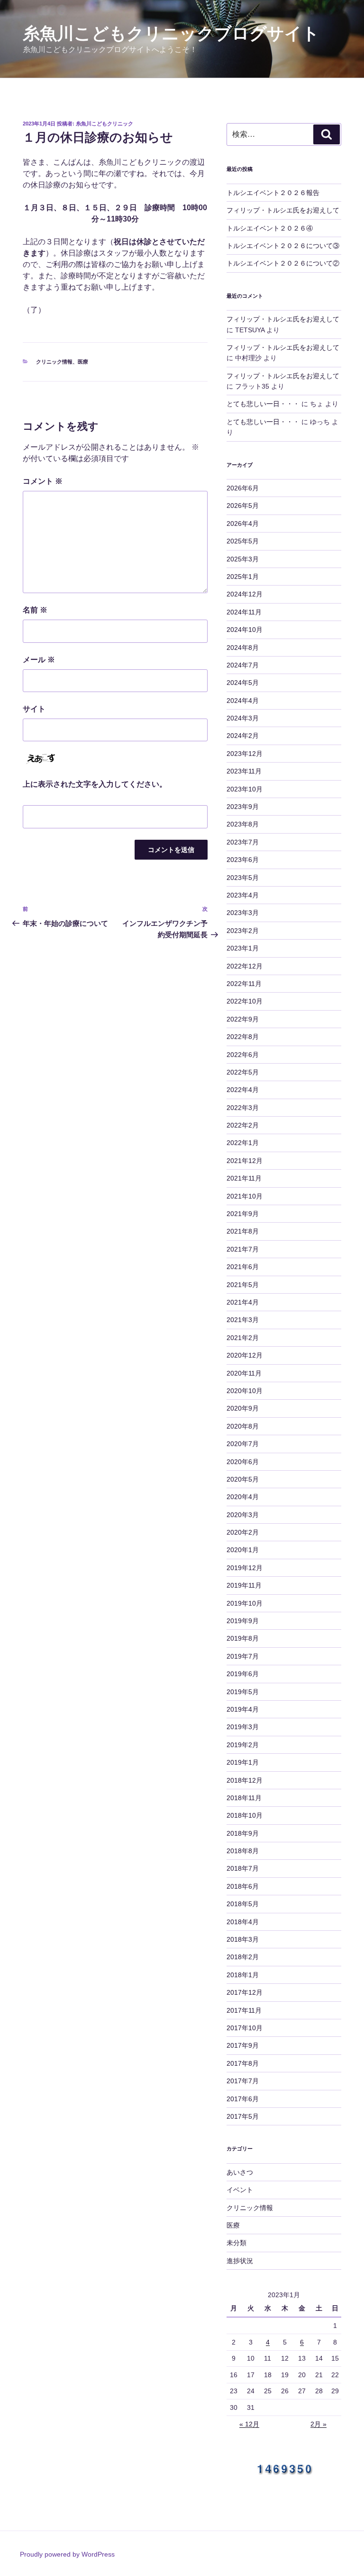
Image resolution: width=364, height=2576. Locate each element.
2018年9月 (243, 1833)
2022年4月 (243, 1090)
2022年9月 (243, 1019)
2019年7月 (243, 1656)
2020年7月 (243, 1444)
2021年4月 (243, 1302)
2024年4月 (243, 701)
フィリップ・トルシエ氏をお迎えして (283, 210)
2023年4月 (243, 895)
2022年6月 (243, 1055)
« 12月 (249, 2424)
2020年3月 (243, 1515)
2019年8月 (243, 1638)
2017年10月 (245, 2028)
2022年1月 (243, 1143)
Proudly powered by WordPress (67, 2554)
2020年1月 (243, 1550)
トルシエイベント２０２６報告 (273, 193)
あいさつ (240, 2172)
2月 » (318, 2424)
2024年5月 (243, 683)
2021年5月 (243, 1285)
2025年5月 (243, 541)
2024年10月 (245, 630)
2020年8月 (243, 1426)
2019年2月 (243, 1745)
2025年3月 (243, 559)
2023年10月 (245, 789)
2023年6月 (243, 860)
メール (39, 660)
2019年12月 (245, 1568)
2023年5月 (243, 878)
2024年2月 (243, 736)
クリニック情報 (54, 362)
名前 (35, 610)
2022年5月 (243, 1072)
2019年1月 (243, 1762)
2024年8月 (243, 648)
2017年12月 (245, 1992)
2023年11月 (244, 771)
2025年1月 (243, 577)
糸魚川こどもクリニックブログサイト (171, 33)
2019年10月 (245, 1603)
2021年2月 (243, 1338)
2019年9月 (243, 1621)
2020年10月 (245, 1391)
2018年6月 (243, 1886)
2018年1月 (243, 1975)
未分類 (237, 2243)
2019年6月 (243, 1674)
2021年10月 (245, 1196)
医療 (83, 362)
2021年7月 (243, 1249)
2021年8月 (243, 1231)
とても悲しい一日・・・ (263, 404)
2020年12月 (245, 1355)
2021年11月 (244, 1178)
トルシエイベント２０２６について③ (283, 246)
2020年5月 (243, 1479)
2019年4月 (243, 1709)
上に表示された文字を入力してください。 (95, 784)
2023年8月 (243, 824)
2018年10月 (245, 1815)
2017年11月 (244, 2010)
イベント (240, 2190)
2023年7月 (243, 842)
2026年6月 (243, 488)
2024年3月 (243, 718)
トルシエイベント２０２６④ (270, 228)
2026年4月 (243, 524)
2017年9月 (243, 2045)
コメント (43, 481)
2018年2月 (243, 1957)
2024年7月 (243, 665)
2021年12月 (245, 1161)
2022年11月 (244, 984)
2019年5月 (243, 1692)
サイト (34, 709)
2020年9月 (243, 1408)
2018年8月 (243, 1851)
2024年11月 (244, 612)
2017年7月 (243, 2081)
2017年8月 (243, 2063)
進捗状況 (240, 2261)
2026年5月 (243, 506)
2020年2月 (243, 1532)
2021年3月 (243, 1320)
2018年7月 (243, 1868)
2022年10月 (245, 1001)
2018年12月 (245, 1780)
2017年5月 (243, 2116)
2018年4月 (243, 1922)
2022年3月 (243, 1108)
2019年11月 (244, 1585)
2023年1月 (243, 948)
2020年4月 (243, 1497)
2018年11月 (244, 1798)
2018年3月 (243, 1939)
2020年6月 (243, 1462)
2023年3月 (243, 913)
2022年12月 (245, 966)
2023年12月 (245, 754)
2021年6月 (243, 1267)
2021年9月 (243, 1214)
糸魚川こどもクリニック (105, 124)
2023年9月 (243, 807)
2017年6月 (243, 2099)
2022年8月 (243, 1037)
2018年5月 (243, 1904)
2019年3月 (243, 1727)
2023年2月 (243, 931)
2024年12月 (245, 594)
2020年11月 (244, 1373)
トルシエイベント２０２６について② (283, 263)
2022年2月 (243, 1125)
